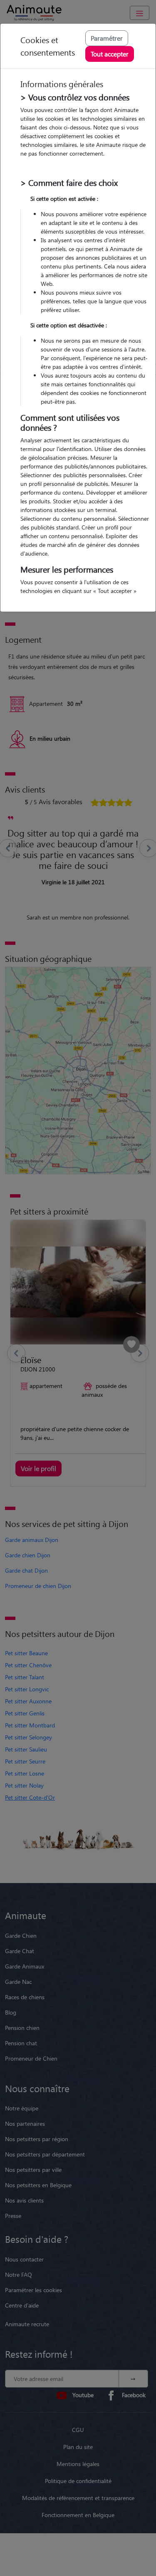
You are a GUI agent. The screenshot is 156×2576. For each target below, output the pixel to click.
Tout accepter (110, 54)
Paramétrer (107, 38)
